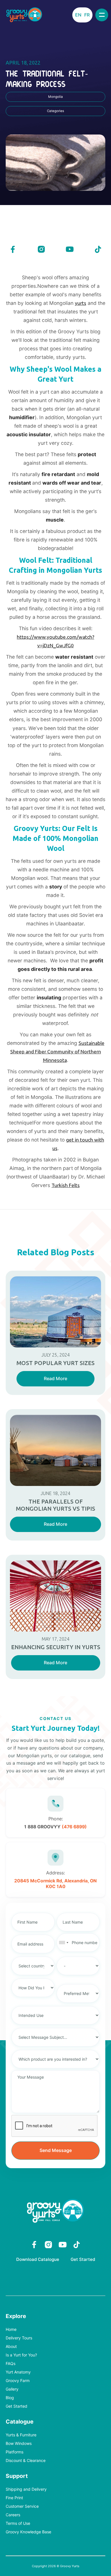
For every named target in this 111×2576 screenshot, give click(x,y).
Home (11, 2330)
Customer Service (22, 2506)
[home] (24, 15)
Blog (10, 2398)
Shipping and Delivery (26, 2489)
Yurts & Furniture (21, 2435)
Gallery (12, 2389)
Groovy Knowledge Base (28, 2532)
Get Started (83, 2259)
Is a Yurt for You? (21, 2355)
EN (78, 15)
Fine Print (14, 2498)
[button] (102, 15)
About (11, 2347)
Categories (55, 111)
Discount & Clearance (26, 2461)
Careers (13, 2515)
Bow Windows (19, 2444)
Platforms (15, 2452)
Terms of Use (18, 2524)
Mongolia (55, 97)
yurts (81, 303)
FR (87, 15)
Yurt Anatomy (18, 2372)
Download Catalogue (38, 2259)
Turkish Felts (66, 1185)
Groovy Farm (18, 2381)
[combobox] (63, 1943)
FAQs (11, 2364)
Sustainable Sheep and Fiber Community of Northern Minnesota (57, 1052)
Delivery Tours (19, 2338)
